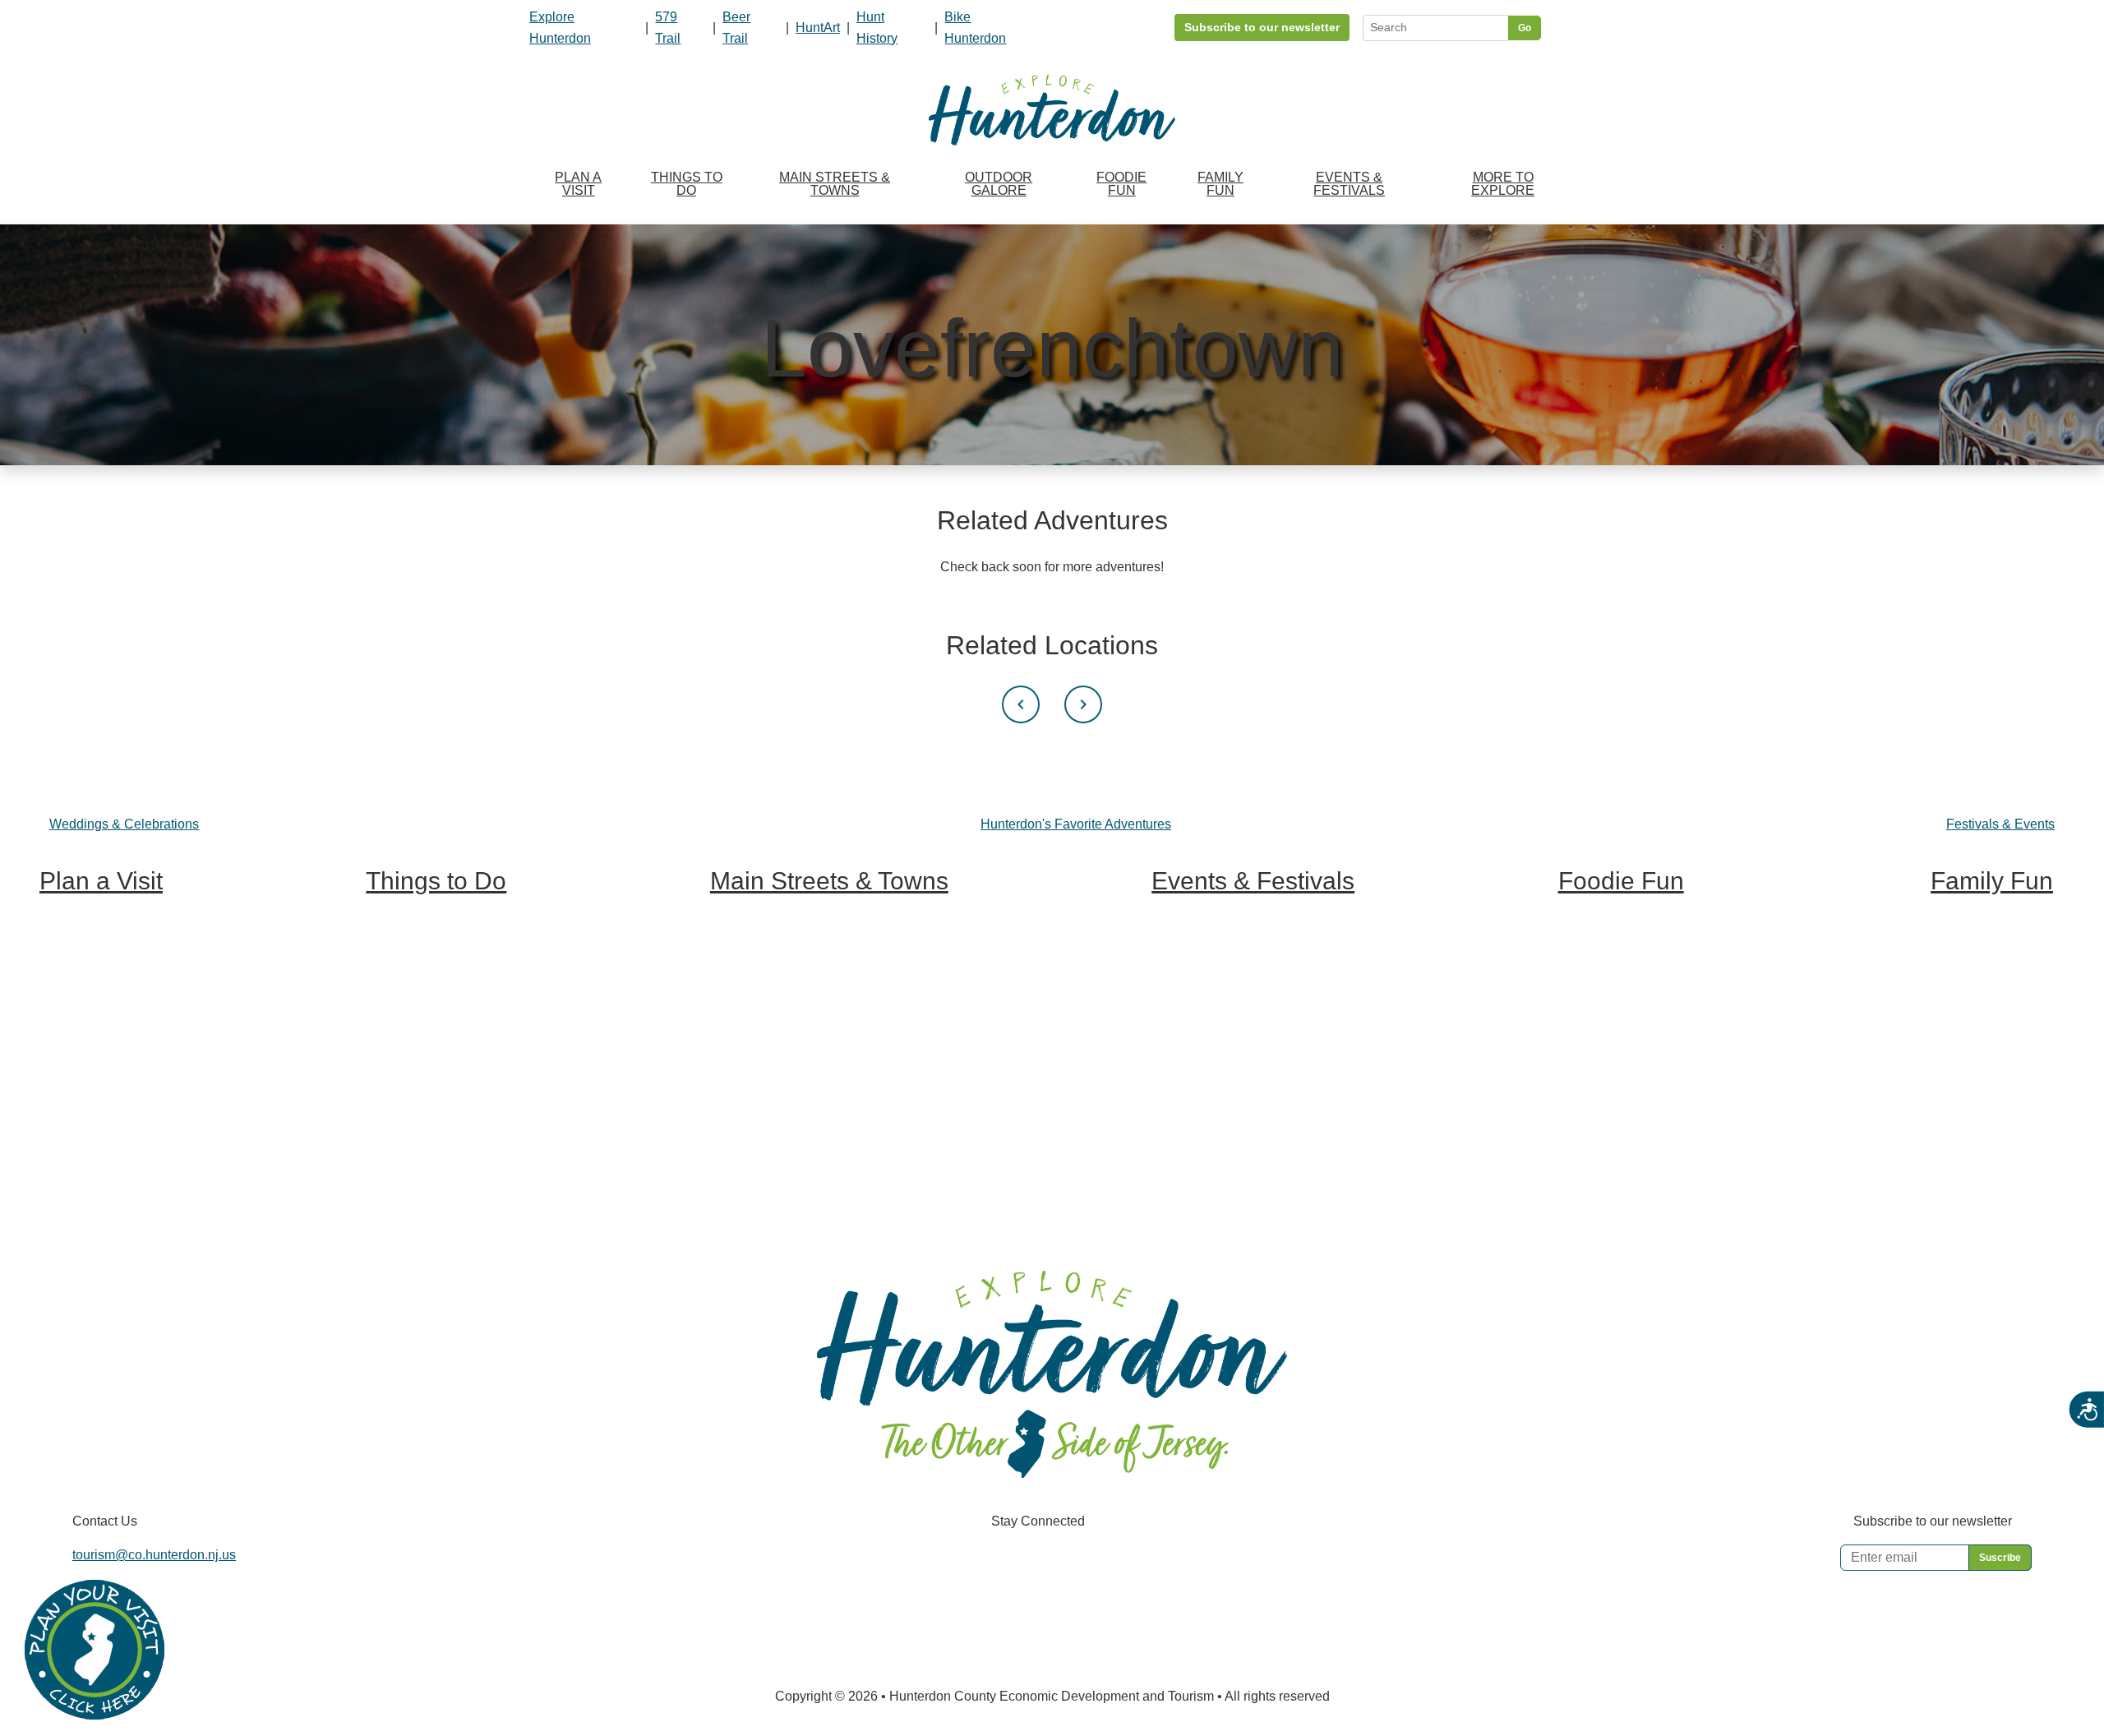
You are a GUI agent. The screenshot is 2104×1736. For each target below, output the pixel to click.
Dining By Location (1614, 1186)
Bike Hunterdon (975, 28)
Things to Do (687, 184)
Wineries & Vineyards (1622, 1012)
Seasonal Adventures (1993, 1041)
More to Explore (1503, 184)
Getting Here (76, 983)
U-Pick (1950, 954)
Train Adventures (1980, 925)
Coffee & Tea (1596, 983)
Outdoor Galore (999, 184)
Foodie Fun (1121, 184)
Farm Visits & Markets (429, 983)
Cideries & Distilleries (1622, 1070)
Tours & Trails (406, 1070)
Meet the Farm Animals (1998, 983)
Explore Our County (768, 954)
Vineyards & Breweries (433, 954)
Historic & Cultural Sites (435, 1041)
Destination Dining (1613, 925)
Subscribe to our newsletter (1262, 27)
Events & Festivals (1349, 184)
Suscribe (2000, 1558)
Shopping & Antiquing (429, 1012)
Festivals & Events (2000, 824)
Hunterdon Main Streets (779, 925)
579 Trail (668, 28)
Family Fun (1220, 184)
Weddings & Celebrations (124, 824)
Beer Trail (736, 28)
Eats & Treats (1970, 1012)
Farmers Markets (1607, 1099)
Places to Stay (81, 954)
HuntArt (818, 28)
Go (1525, 28)
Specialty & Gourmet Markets (1643, 1157)
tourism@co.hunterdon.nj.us (154, 1555)
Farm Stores (1594, 1128)
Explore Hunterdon (560, 28)
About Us (67, 1012)
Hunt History (877, 28)
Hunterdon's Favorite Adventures (1076, 824)
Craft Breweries (1603, 1041)
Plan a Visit (578, 184)
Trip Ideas (68, 925)
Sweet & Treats (1603, 954)
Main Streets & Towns (835, 184)
